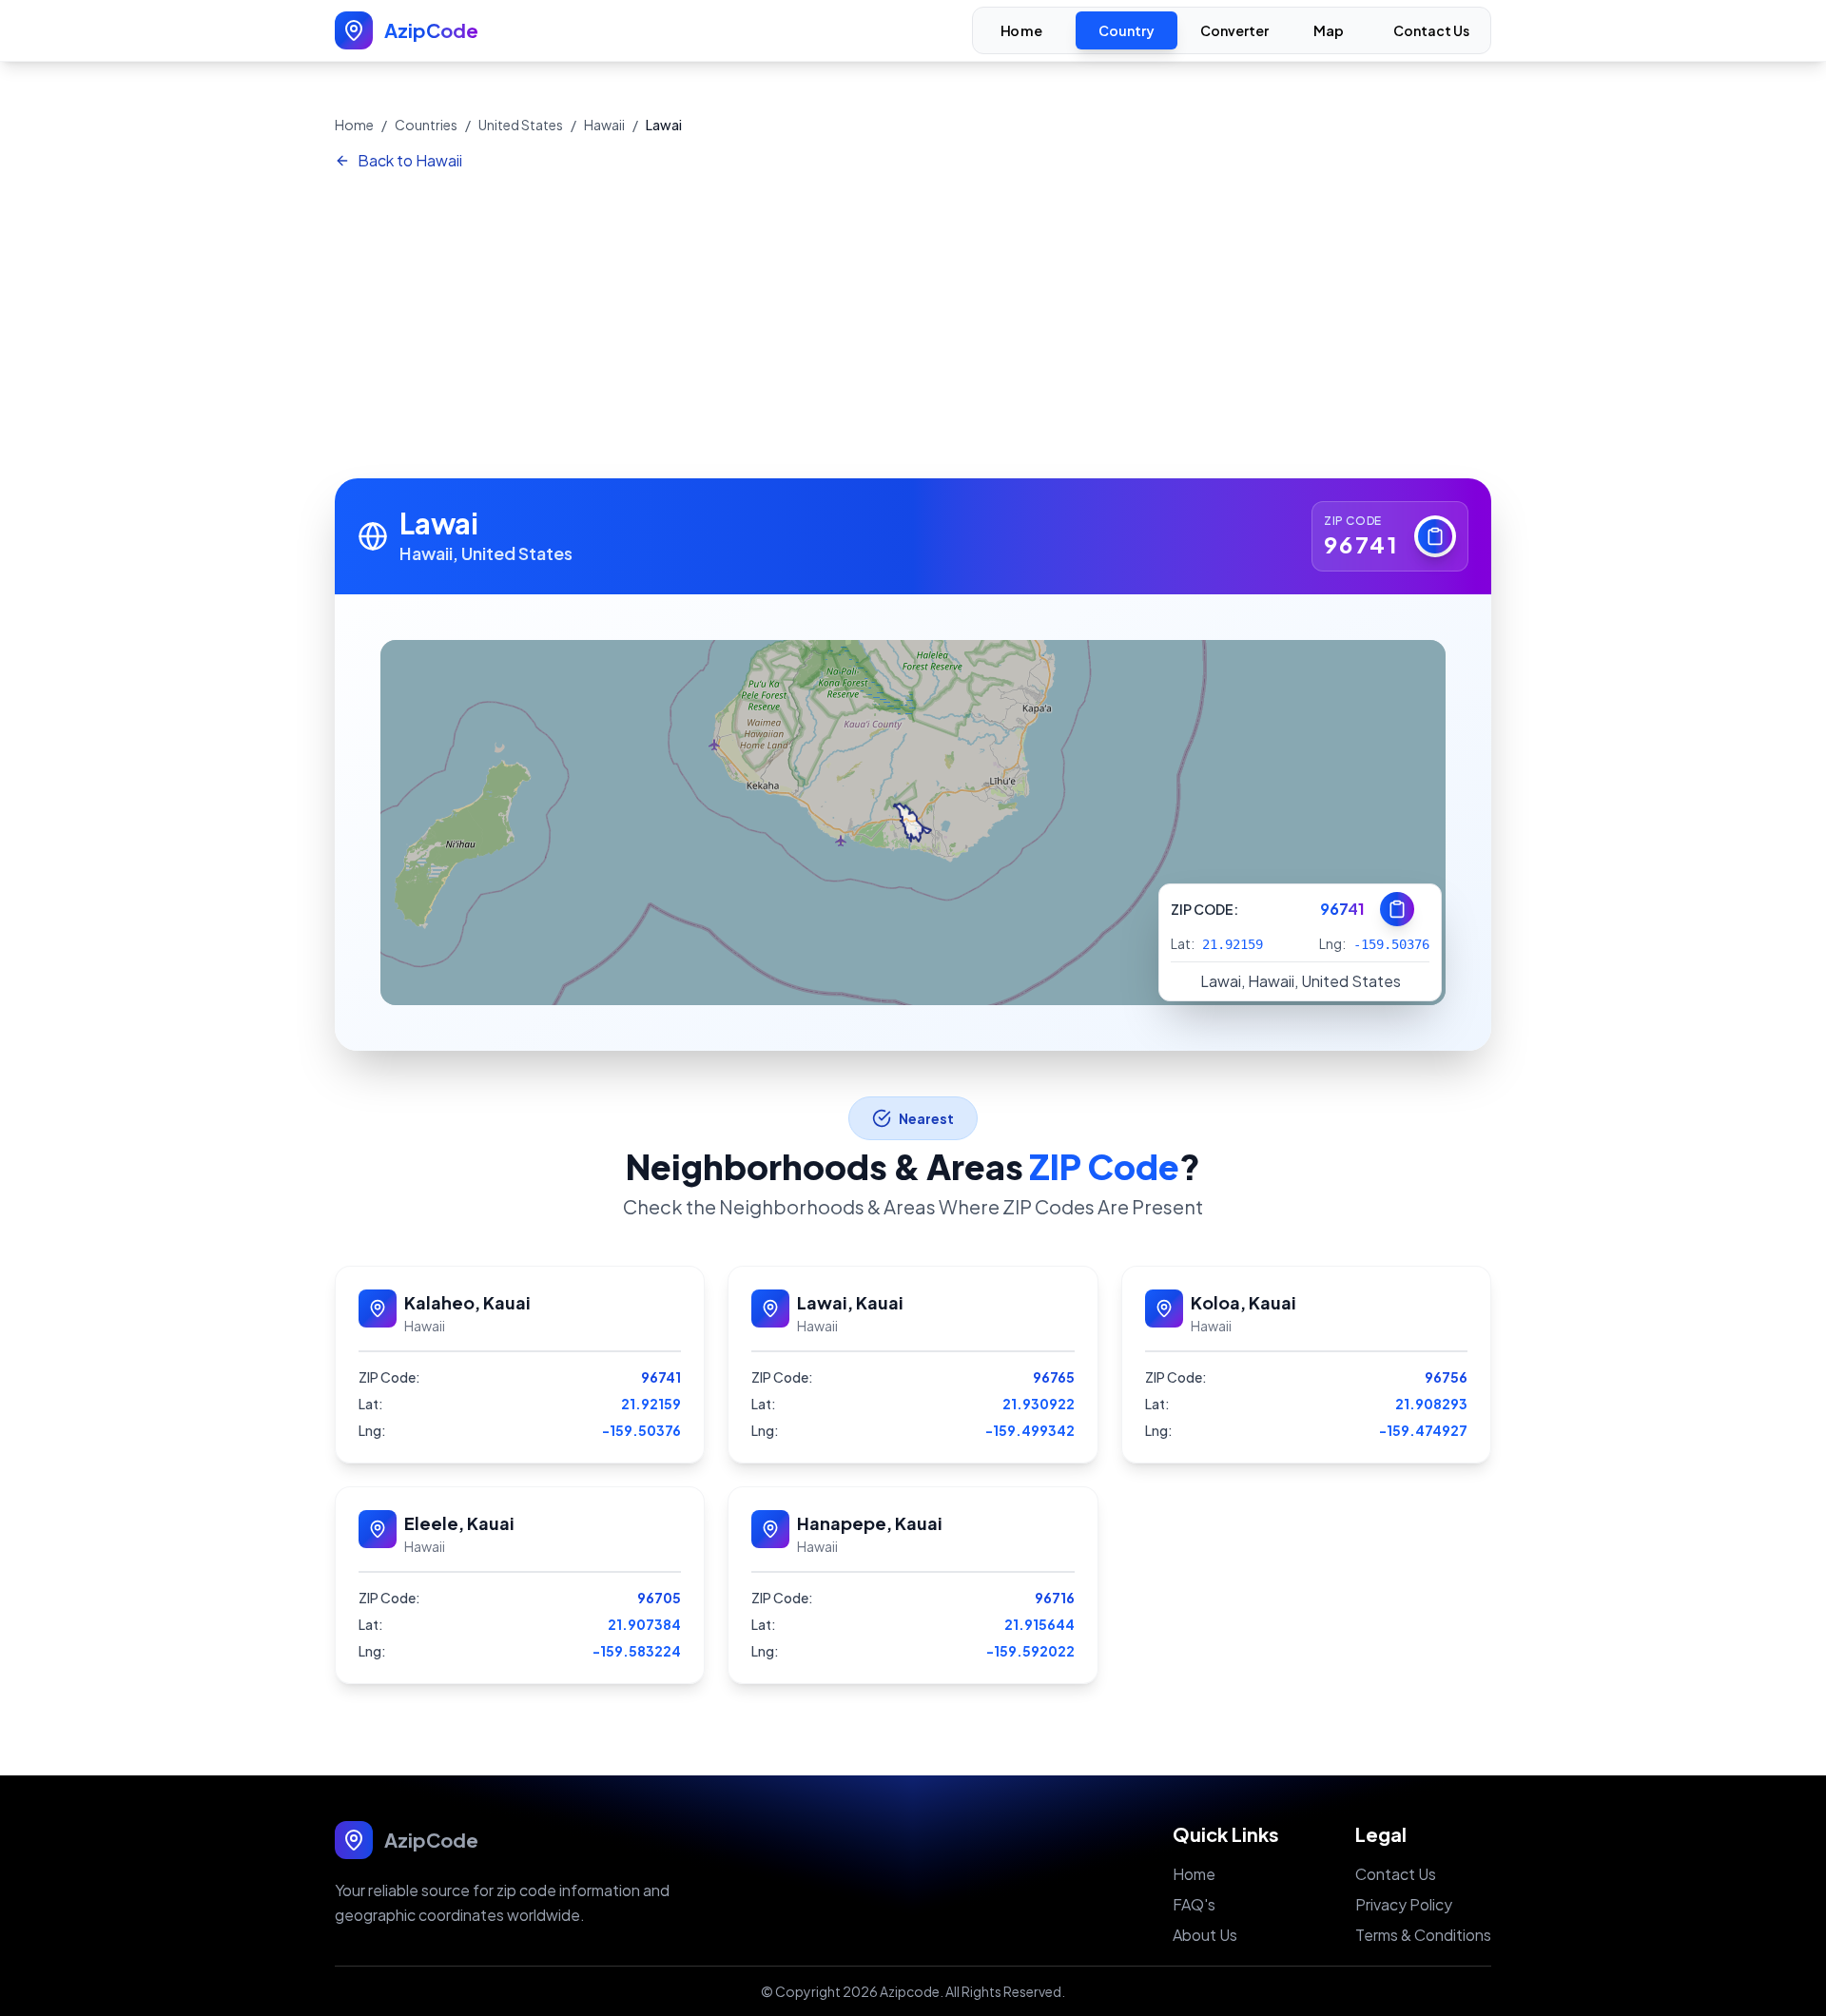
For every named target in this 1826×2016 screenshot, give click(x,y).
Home (1021, 31)
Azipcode (910, 1991)
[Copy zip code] (1435, 536)
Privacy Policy (1404, 1904)
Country (1127, 30)
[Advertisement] (913, 326)
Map (1329, 31)
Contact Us (1431, 30)
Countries (426, 125)
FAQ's (1194, 1904)
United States (521, 125)
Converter (1234, 30)
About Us (1205, 1935)
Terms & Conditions (1423, 1935)
